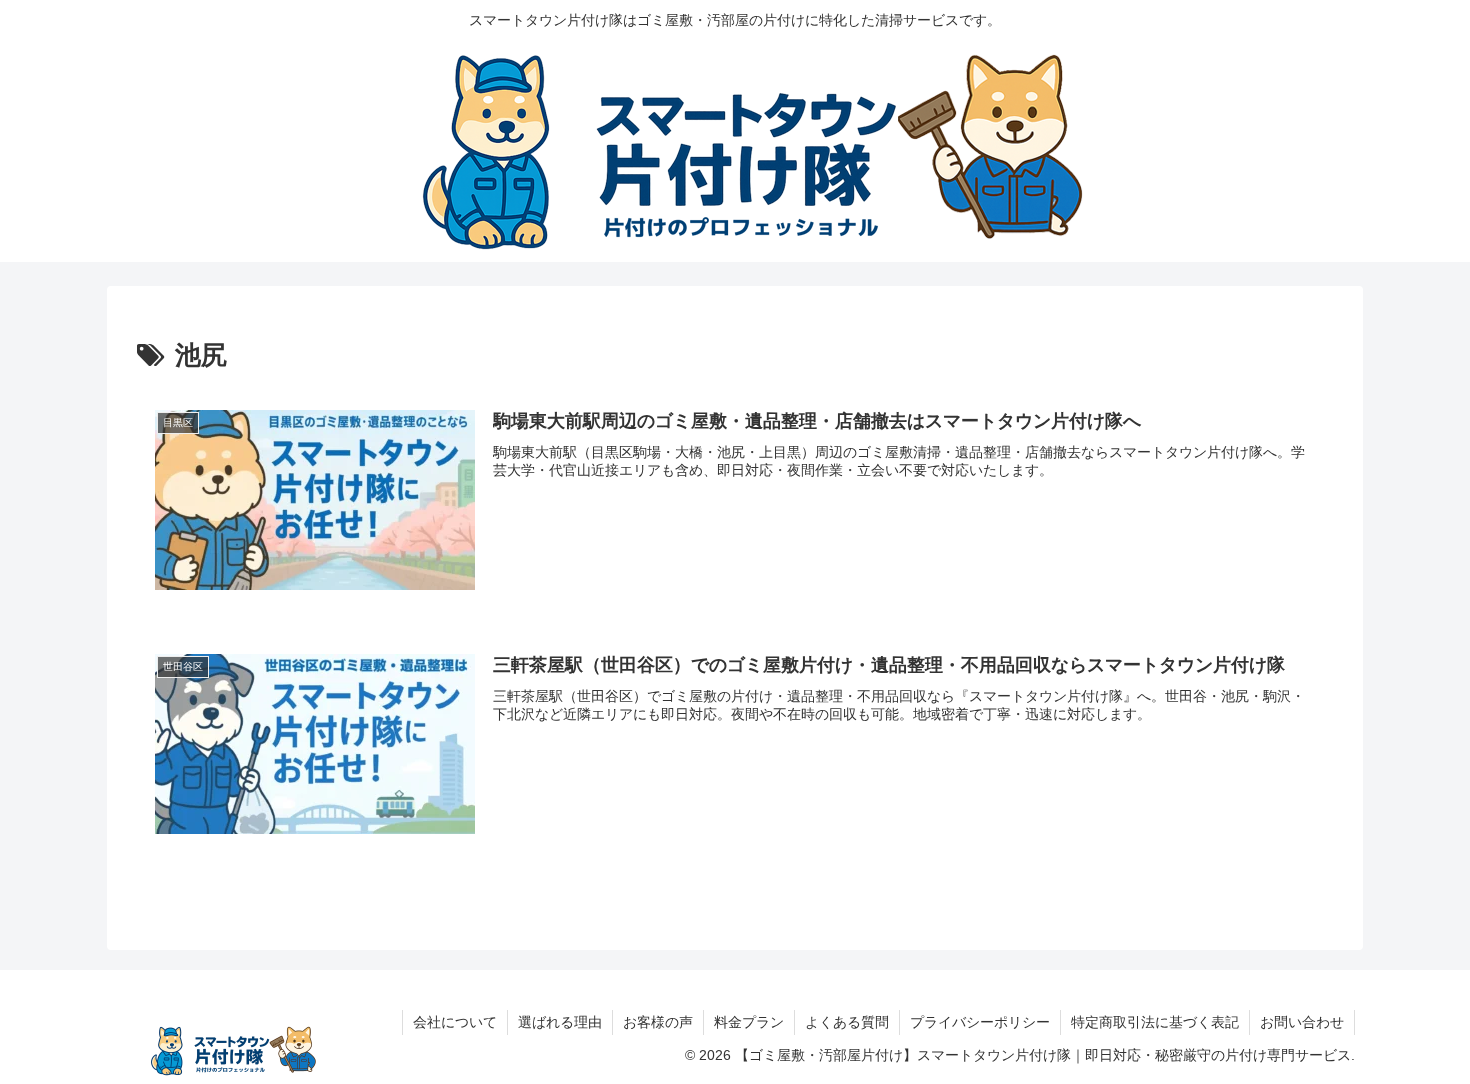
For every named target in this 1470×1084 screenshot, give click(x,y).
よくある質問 (847, 1022)
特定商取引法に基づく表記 (1155, 1022)
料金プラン (749, 1022)
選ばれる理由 (560, 1022)
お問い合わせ (1302, 1022)
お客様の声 (658, 1022)
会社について (455, 1022)
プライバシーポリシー (980, 1022)
